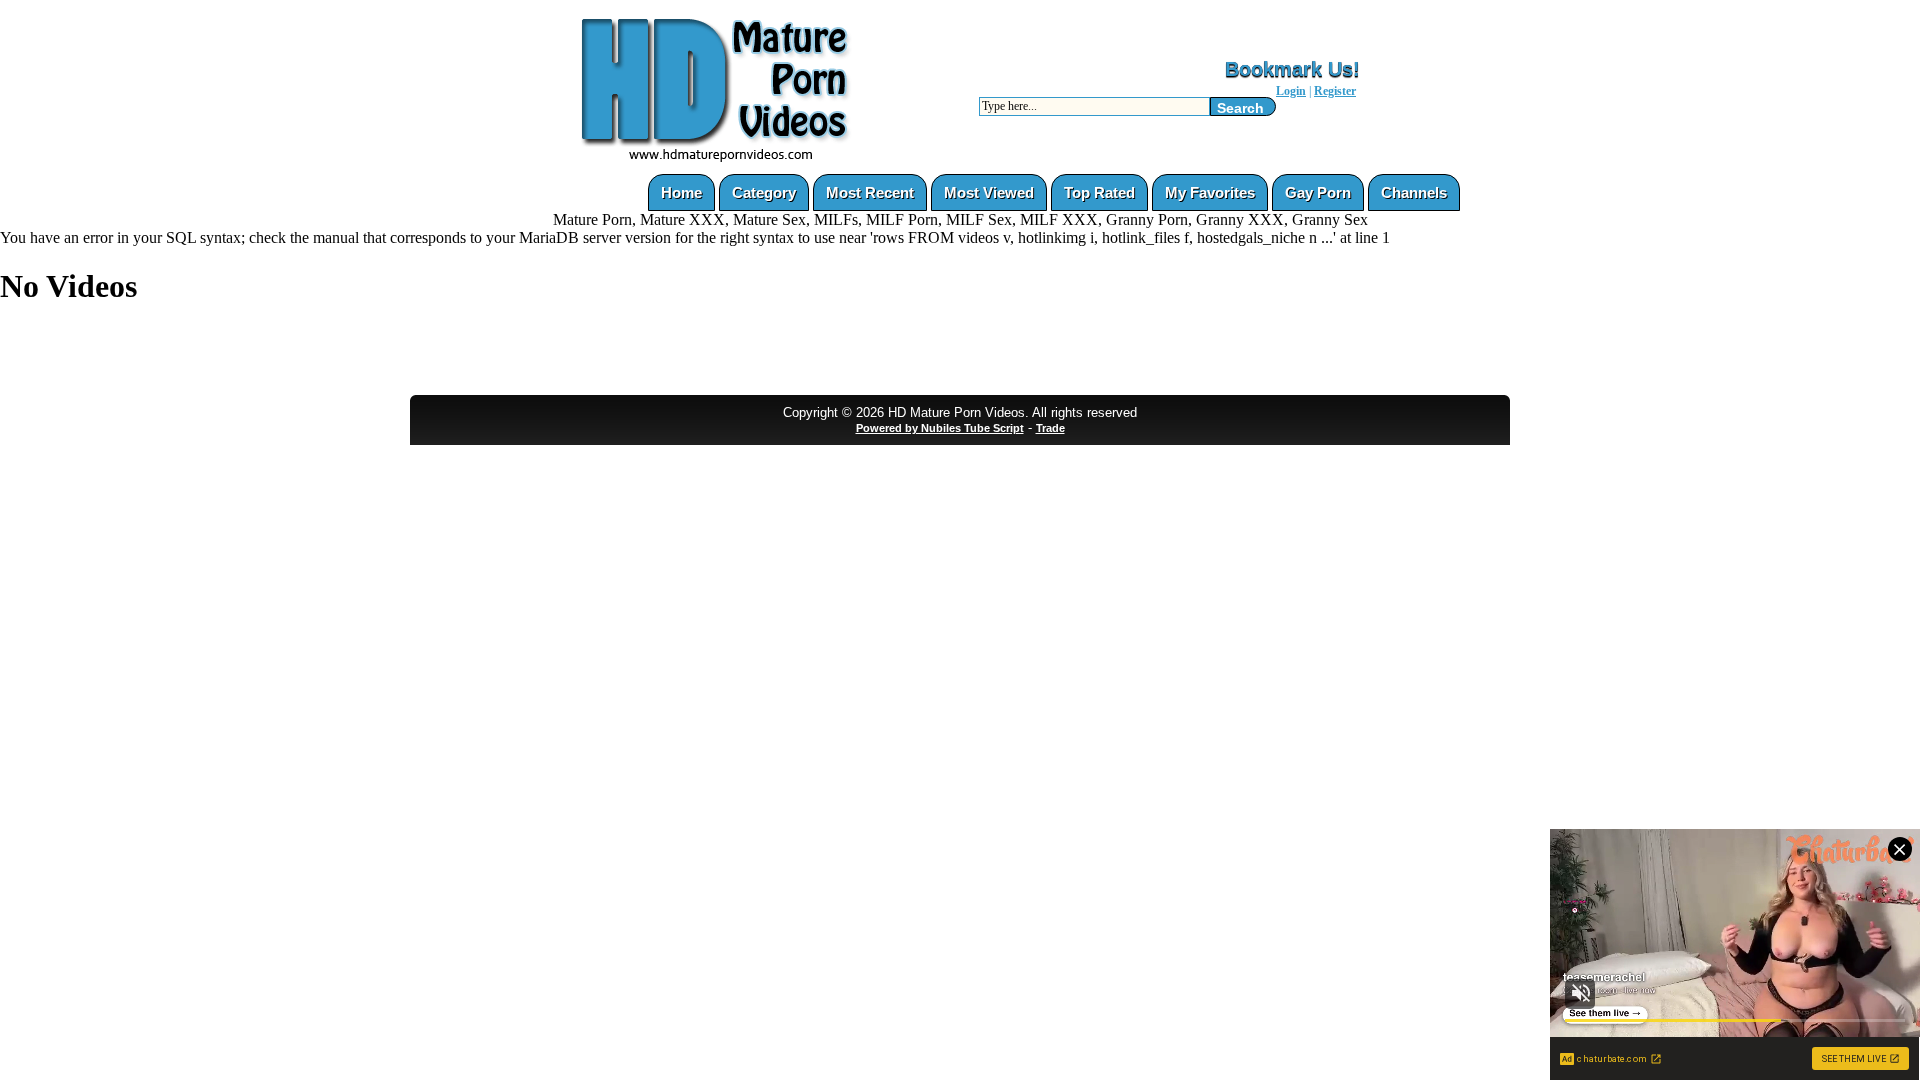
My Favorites (1210, 192)
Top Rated (1099, 192)
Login (1291, 91)
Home (681, 192)
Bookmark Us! (1292, 69)
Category (764, 192)
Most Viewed (989, 192)
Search (1240, 108)
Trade (1050, 428)
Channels (1414, 192)
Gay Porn (1318, 192)
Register (1335, 91)
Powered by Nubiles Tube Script (940, 428)
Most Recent (870, 192)
